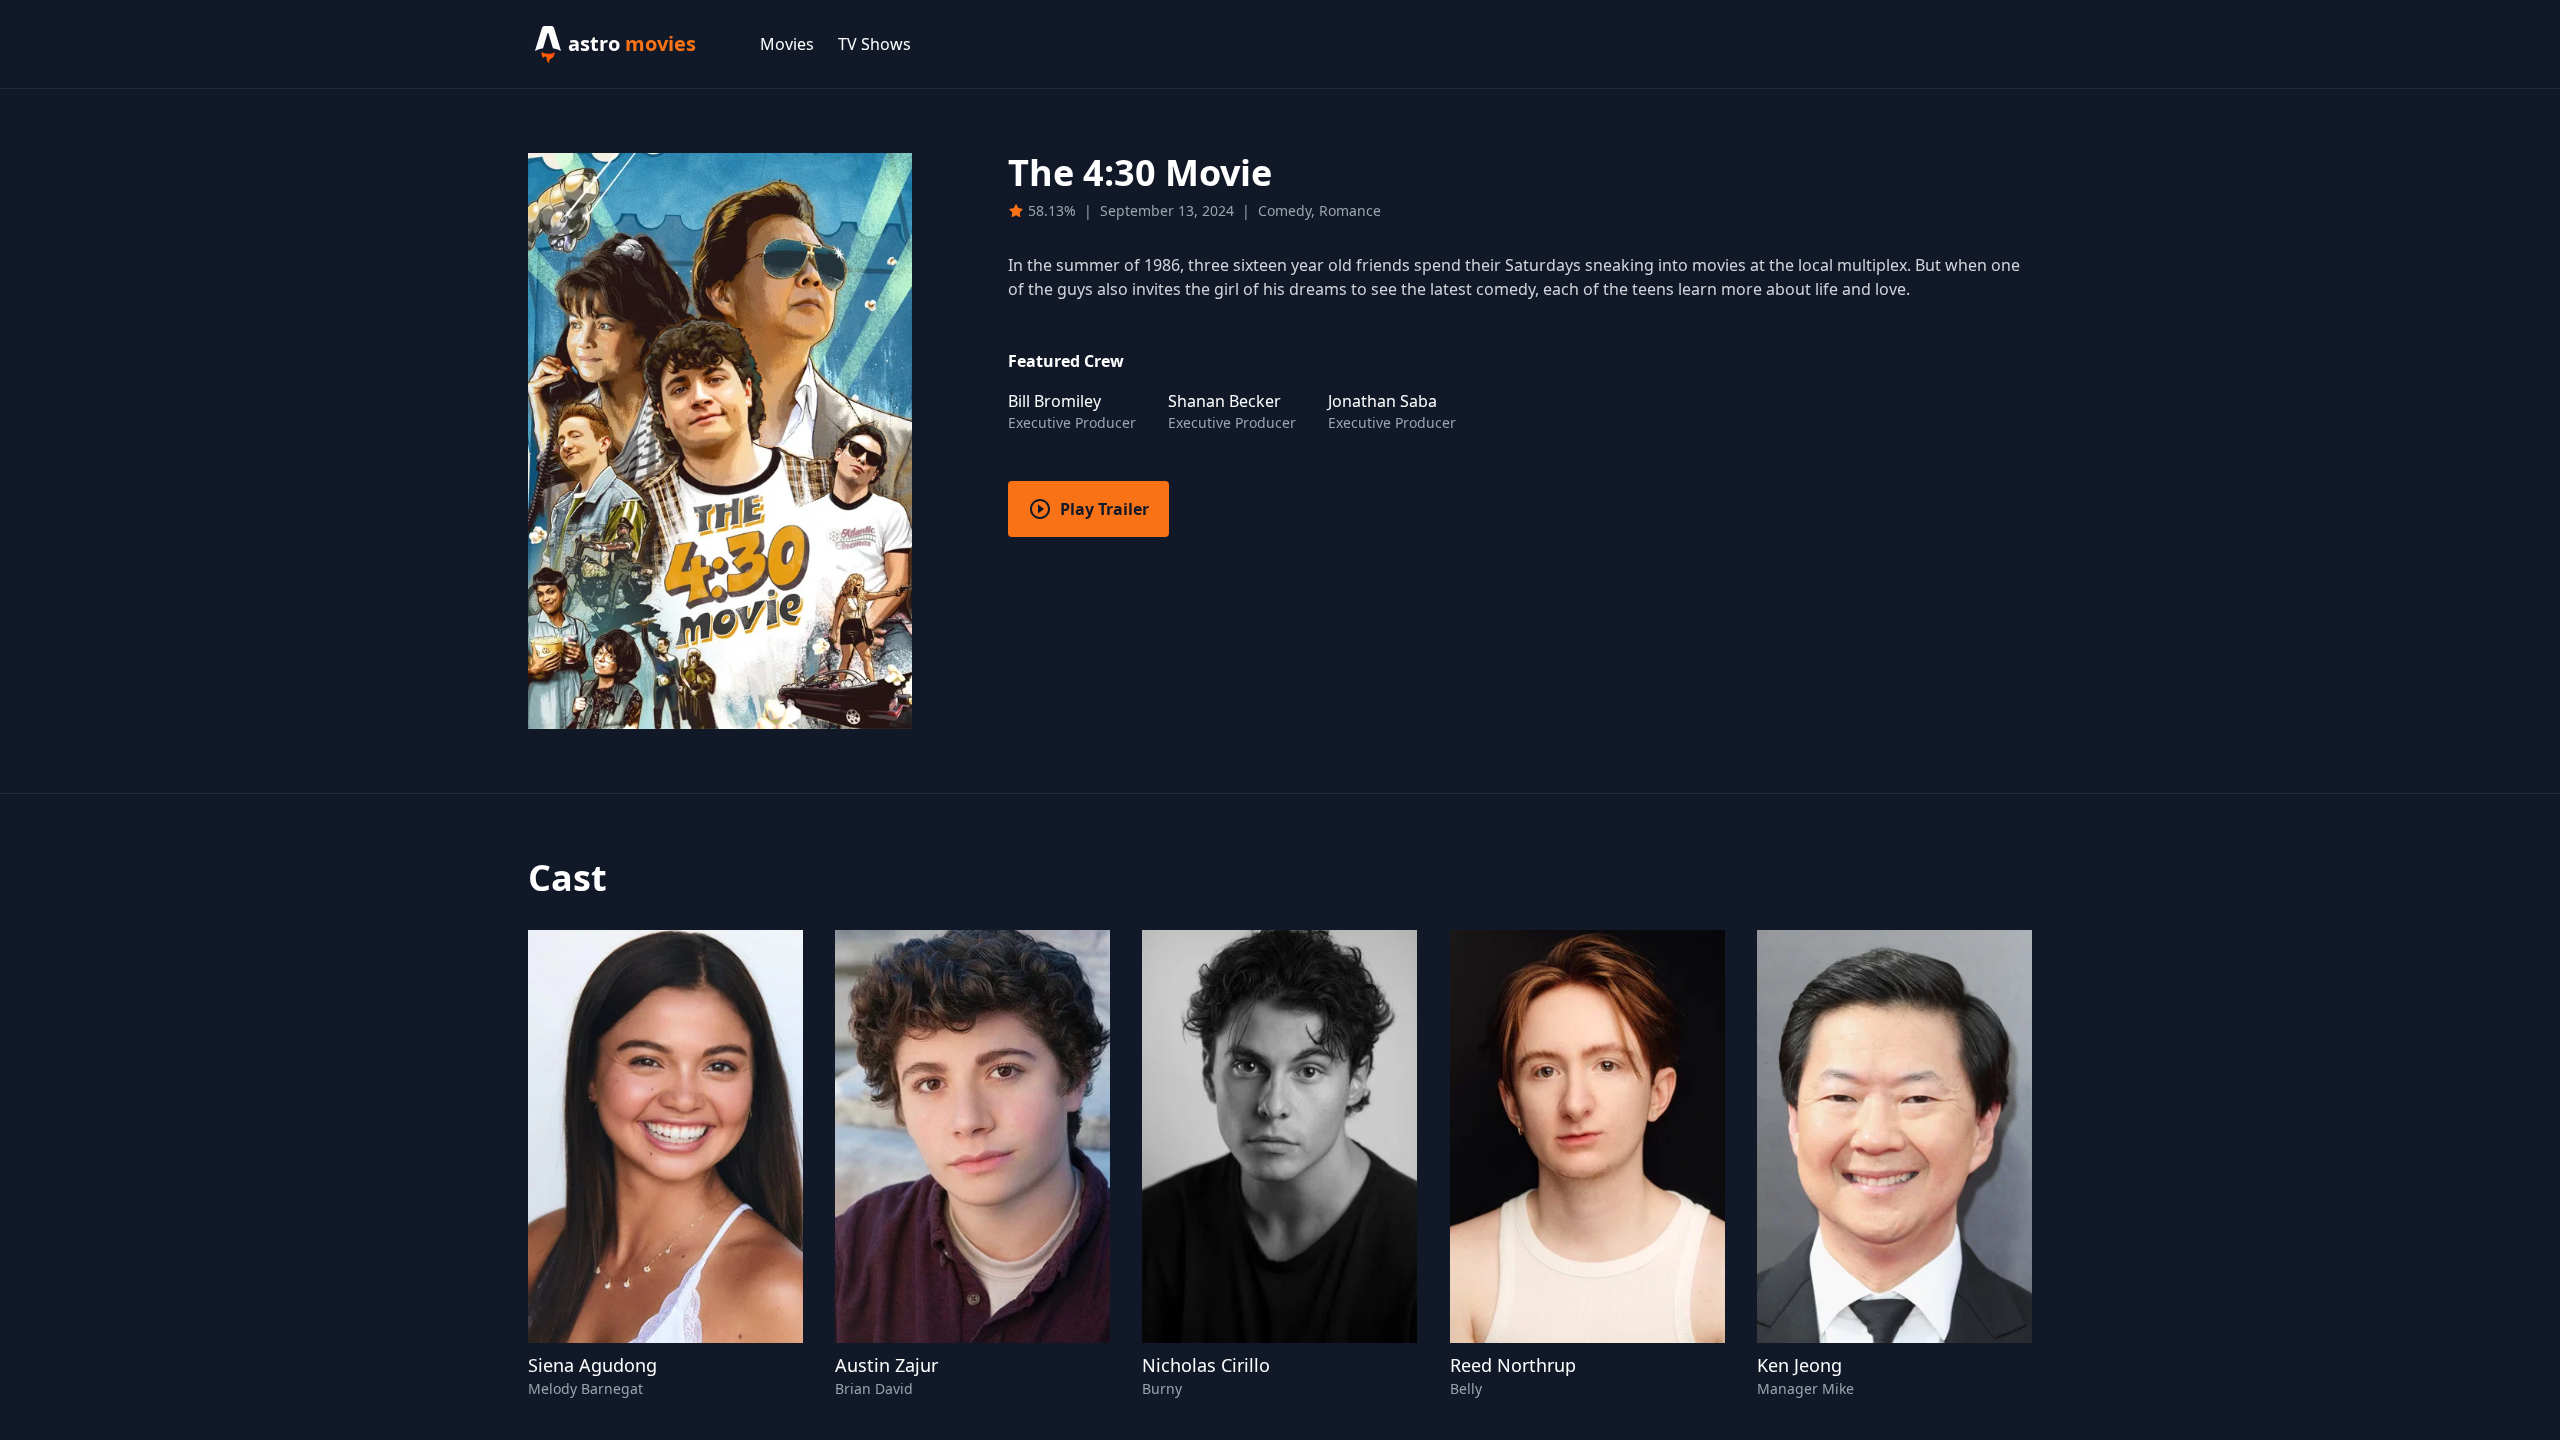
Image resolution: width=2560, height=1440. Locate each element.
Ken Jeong (1799, 1365)
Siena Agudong (592, 1365)
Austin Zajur (886, 1365)
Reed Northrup (1513, 1365)
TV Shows (874, 44)
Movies (787, 44)
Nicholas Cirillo (1206, 1365)
